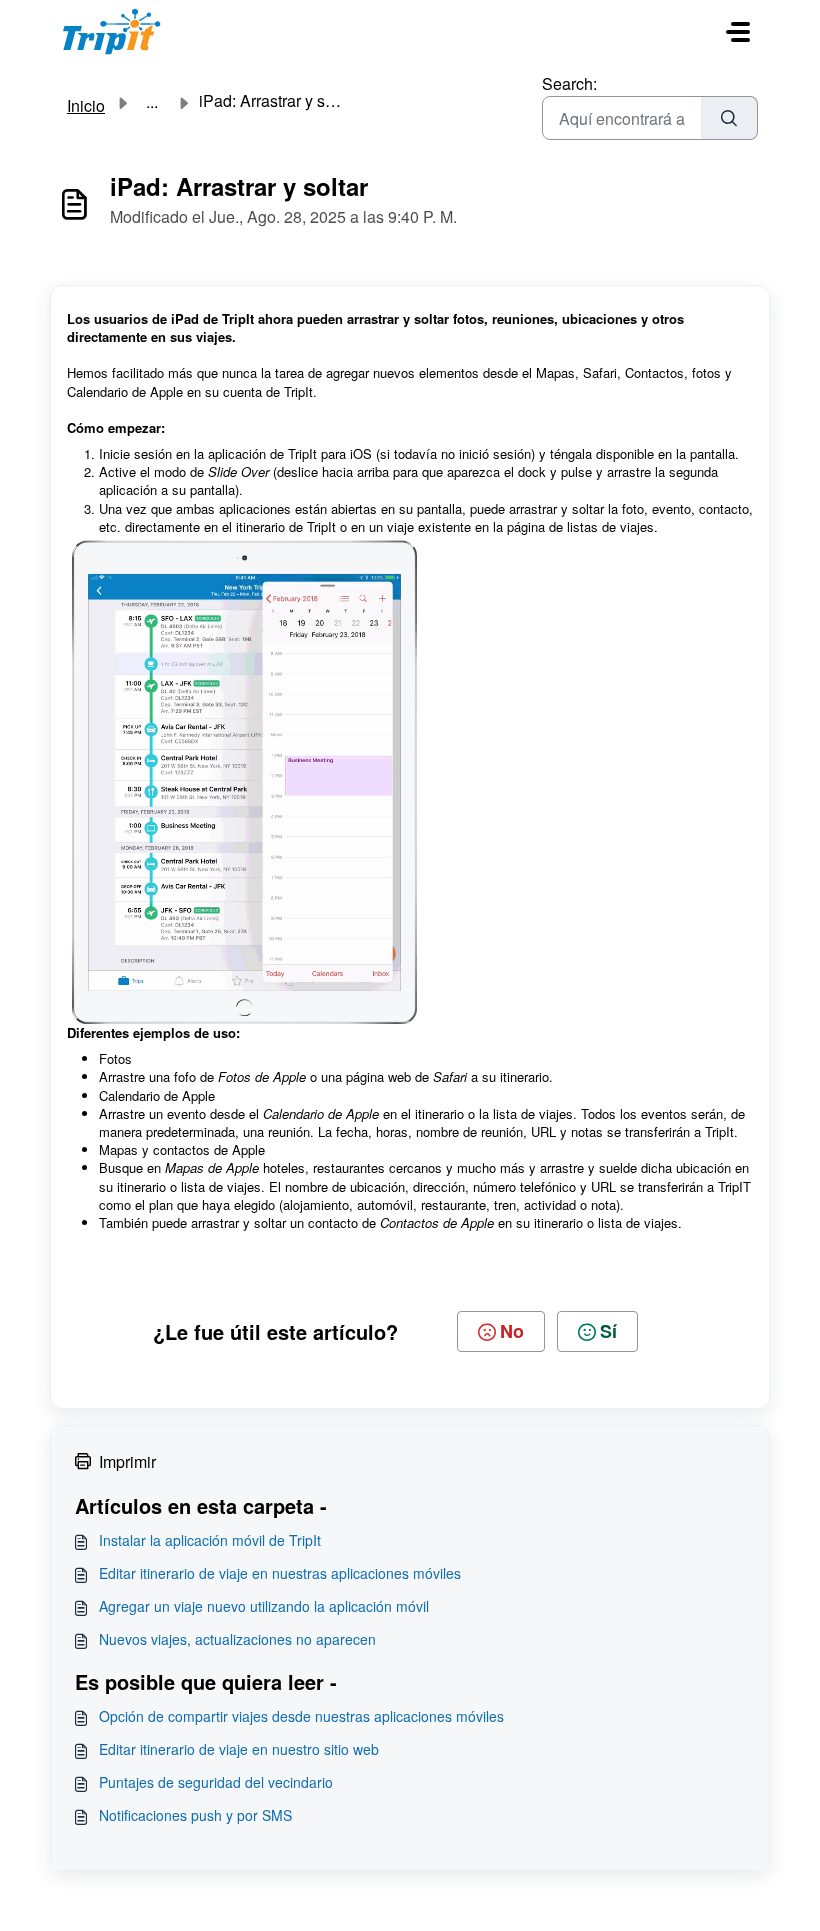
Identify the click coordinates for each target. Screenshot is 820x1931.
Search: (569, 83)
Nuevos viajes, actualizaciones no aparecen (237, 1639)
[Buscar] (729, 118)
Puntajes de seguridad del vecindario (216, 1782)
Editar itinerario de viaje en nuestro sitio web (239, 1749)
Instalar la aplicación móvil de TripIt (210, 1540)
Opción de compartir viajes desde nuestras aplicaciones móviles (301, 1716)
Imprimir (127, 1461)
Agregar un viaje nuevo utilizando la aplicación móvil (264, 1606)
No (512, 1331)
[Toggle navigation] (738, 32)
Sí (608, 1331)
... (152, 102)
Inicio (86, 105)
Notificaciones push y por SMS (195, 1815)
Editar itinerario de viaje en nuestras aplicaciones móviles (280, 1573)
